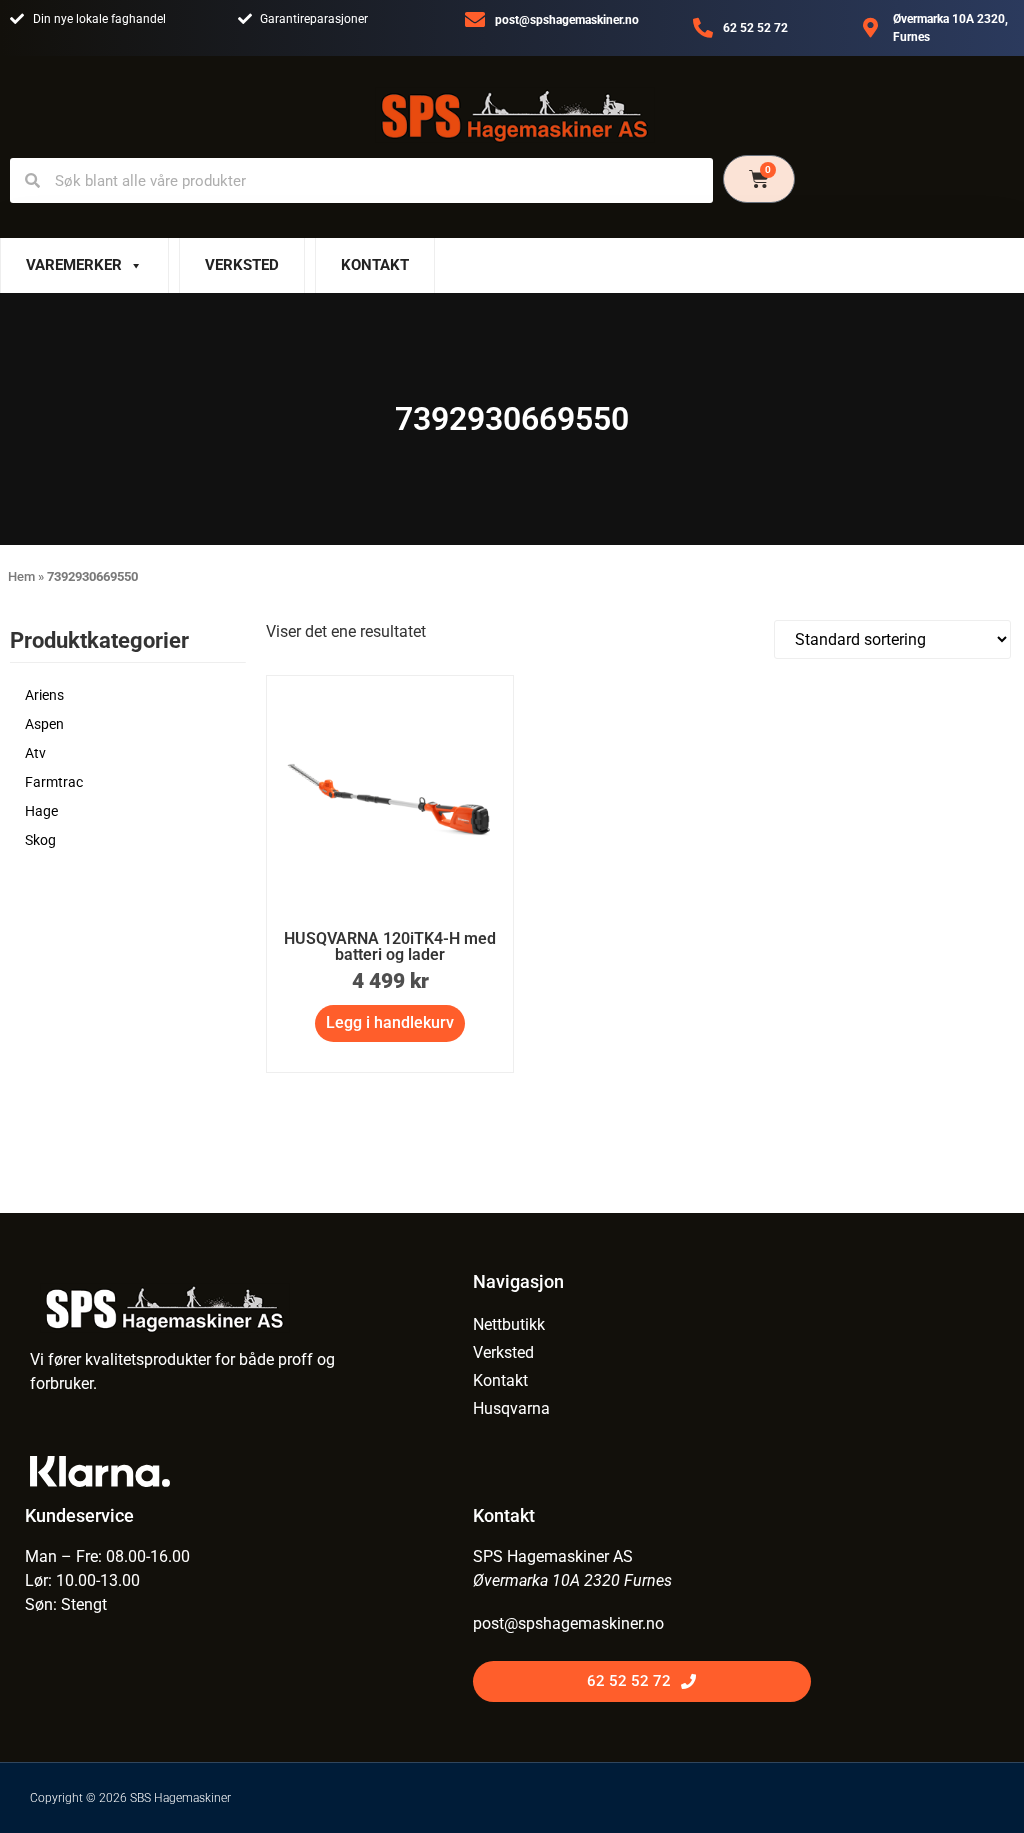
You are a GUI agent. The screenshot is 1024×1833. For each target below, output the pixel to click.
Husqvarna (511, 1408)
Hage (41, 811)
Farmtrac (54, 782)
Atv (35, 753)
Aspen (44, 724)
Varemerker (74, 265)
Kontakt (375, 265)
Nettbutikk (509, 1324)
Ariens (44, 695)
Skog (40, 840)
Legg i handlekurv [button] (390, 1022)
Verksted (242, 265)
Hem (21, 576)
